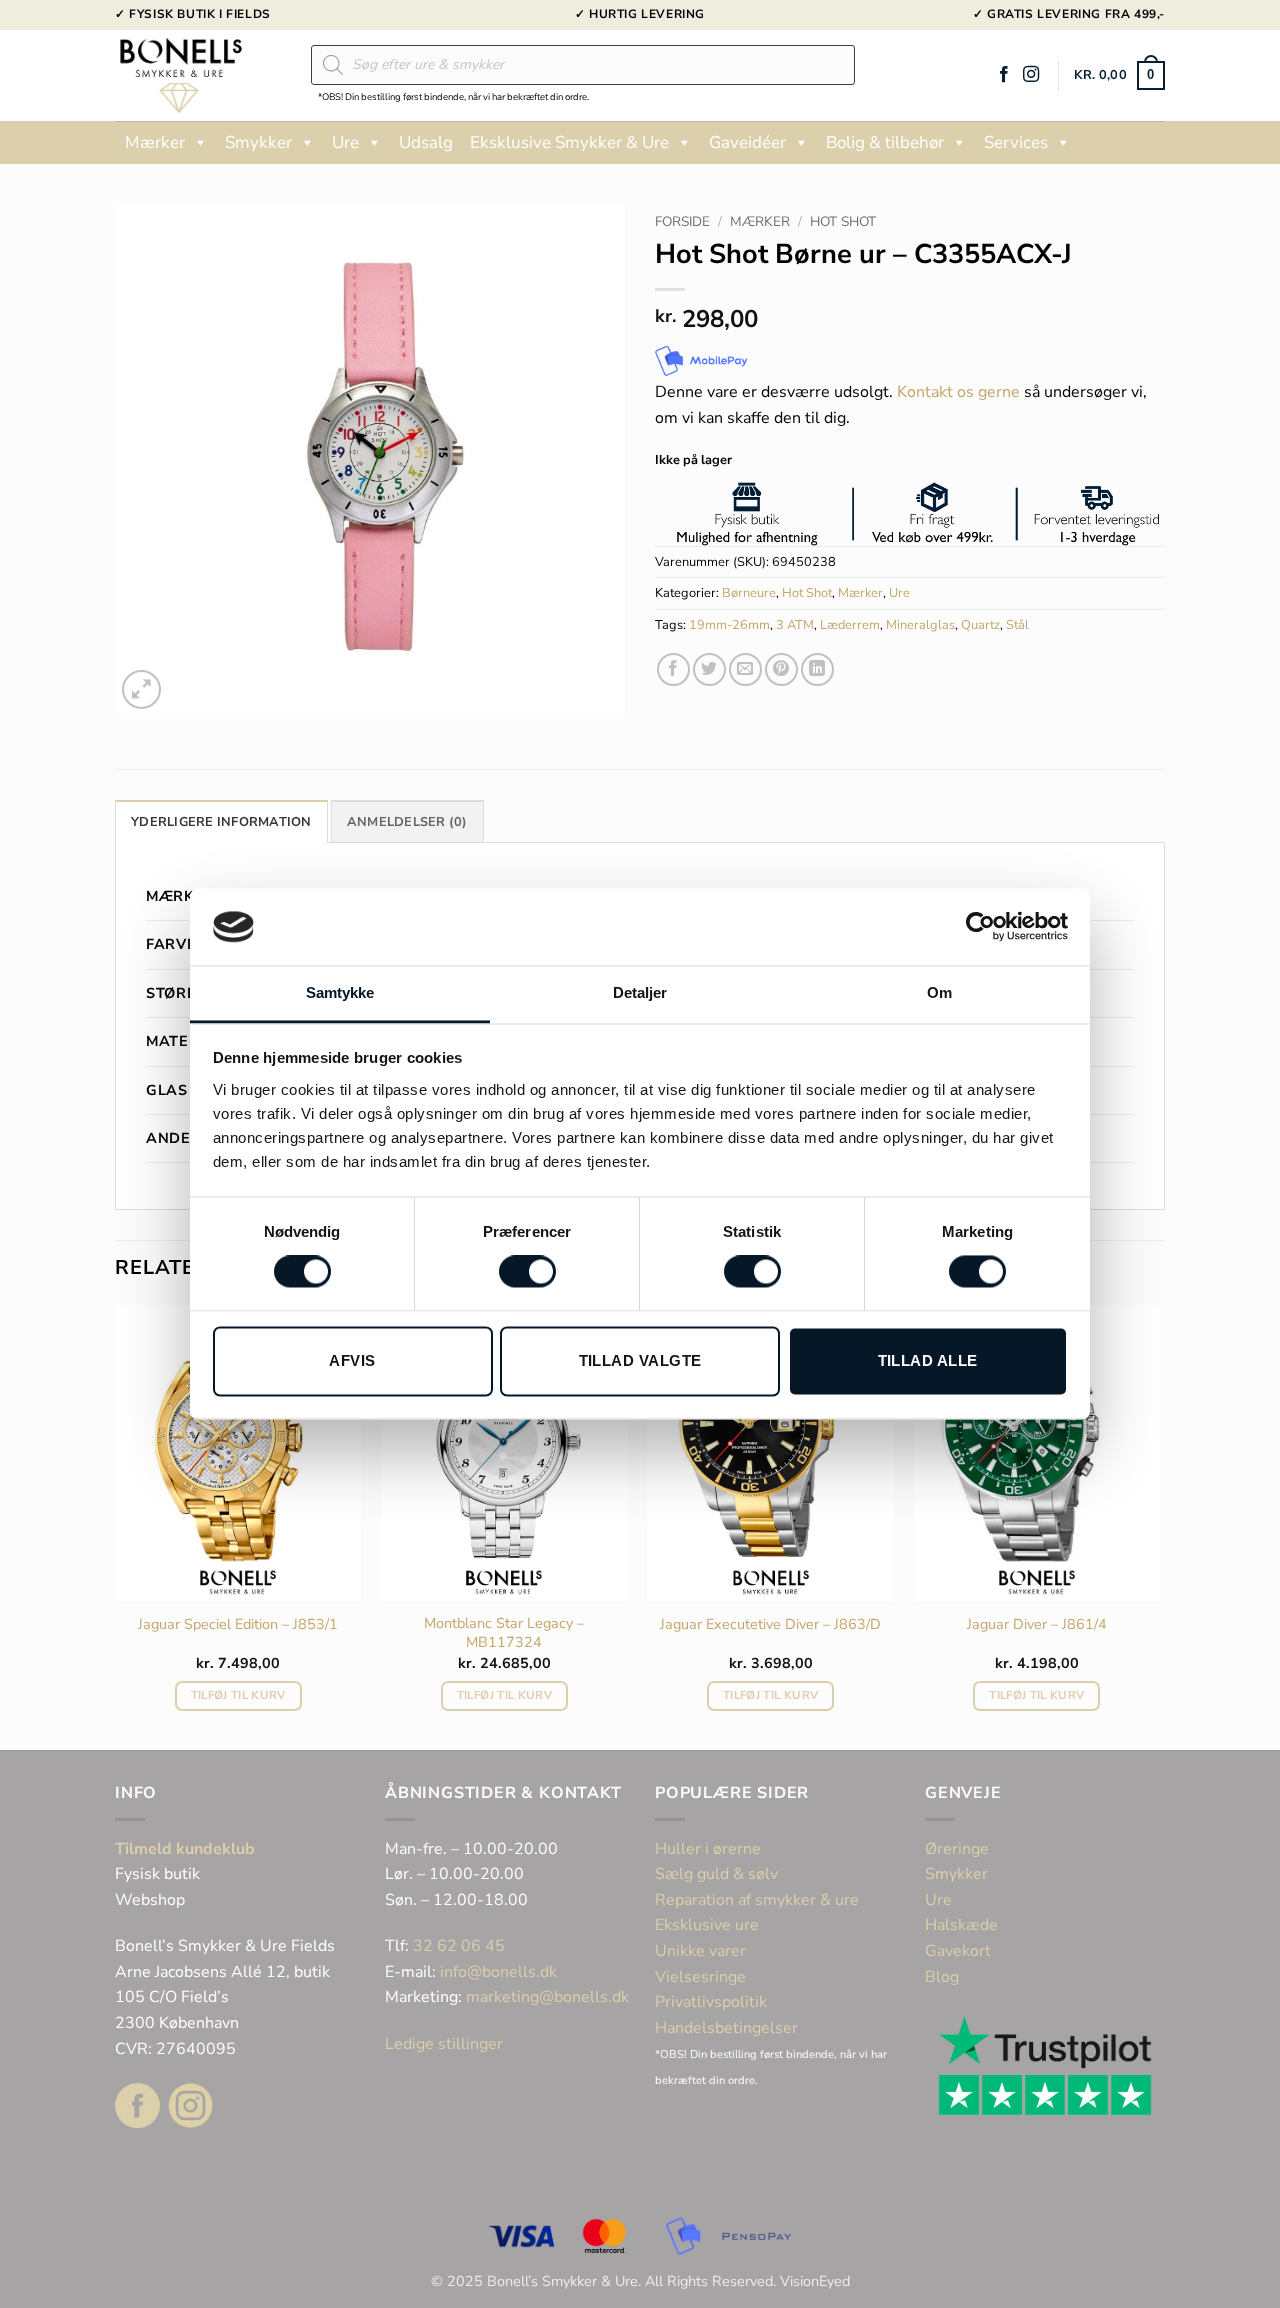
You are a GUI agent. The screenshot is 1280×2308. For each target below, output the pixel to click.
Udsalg (426, 142)
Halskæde (961, 1925)
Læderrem (850, 625)
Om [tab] (939, 992)
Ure (345, 142)
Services (1016, 142)
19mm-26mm (729, 625)
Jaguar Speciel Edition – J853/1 (238, 1624)
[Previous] (116, 1525)
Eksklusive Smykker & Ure (569, 142)
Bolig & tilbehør (885, 142)
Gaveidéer (747, 142)
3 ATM (795, 625)
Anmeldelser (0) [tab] (407, 822)
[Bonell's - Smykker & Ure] (198, 75)
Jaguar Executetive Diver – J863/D (770, 1624)
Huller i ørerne (708, 1849)
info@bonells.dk (498, 1972)
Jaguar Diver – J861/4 (1037, 1624)
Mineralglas (920, 625)
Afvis (352, 1360)
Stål (1017, 625)
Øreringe (957, 1849)
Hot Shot (843, 221)
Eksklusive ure (707, 1925)
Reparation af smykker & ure (757, 1900)
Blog (942, 1977)
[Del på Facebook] (673, 669)
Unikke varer (700, 1951)
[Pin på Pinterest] (781, 669)
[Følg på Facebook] (1004, 75)
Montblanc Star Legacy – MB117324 (504, 1632)
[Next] (1159, 1525)
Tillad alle (928, 1360)
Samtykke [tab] (340, 992)
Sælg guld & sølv (716, 1874)
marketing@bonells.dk (547, 1997)
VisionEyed (815, 2281)
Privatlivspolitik (711, 2002)
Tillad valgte (640, 1360)
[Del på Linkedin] (817, 669)
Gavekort (958, 1951)
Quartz (980, 625)
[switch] (527, 1272)
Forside (682, 221)
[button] (1119, 76)
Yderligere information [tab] (221, 822)
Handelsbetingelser (726, 2028)
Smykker (258, 142)
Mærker (155, 142)
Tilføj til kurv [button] (238, 1695)
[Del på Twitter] (709, 669)
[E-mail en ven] (745, 669)
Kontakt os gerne (958, 392)
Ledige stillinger (444, 2044)
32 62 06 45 (459, 1946)
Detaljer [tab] (640, 992)
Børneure (749, 593)
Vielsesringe (702, 1977)
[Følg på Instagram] (1031, 75)
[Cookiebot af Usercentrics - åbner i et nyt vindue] (980, 927)
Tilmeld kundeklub (185, 1849)
